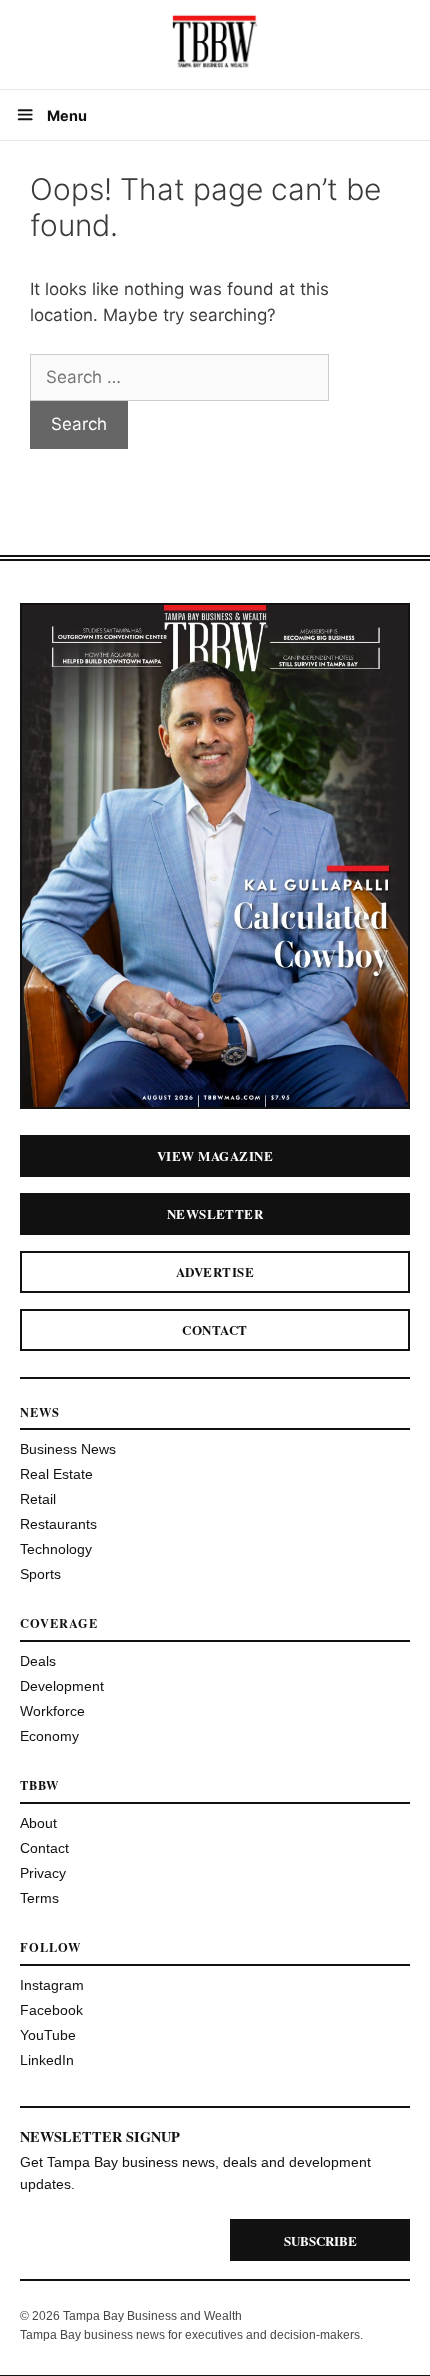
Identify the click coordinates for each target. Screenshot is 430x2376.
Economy (49, 1736)
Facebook (51, 2010)
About (38, 1823)
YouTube (48, 2035)
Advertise (215, 1271)
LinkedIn (47, 2060)
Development (62, 1686)
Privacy (43, 1873)
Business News (68, 1449)
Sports (40, 1574)
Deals (38, 1661)
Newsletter (215, 1213)
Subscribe (320, 2240)
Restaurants (58, 1524)
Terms (39, 1898)
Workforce (52, 1711)
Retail (38, 1499)
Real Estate (56, 1474)
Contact (214, 1329)
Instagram (52, 1985)
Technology (56, 1549)
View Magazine (215, 1155)
